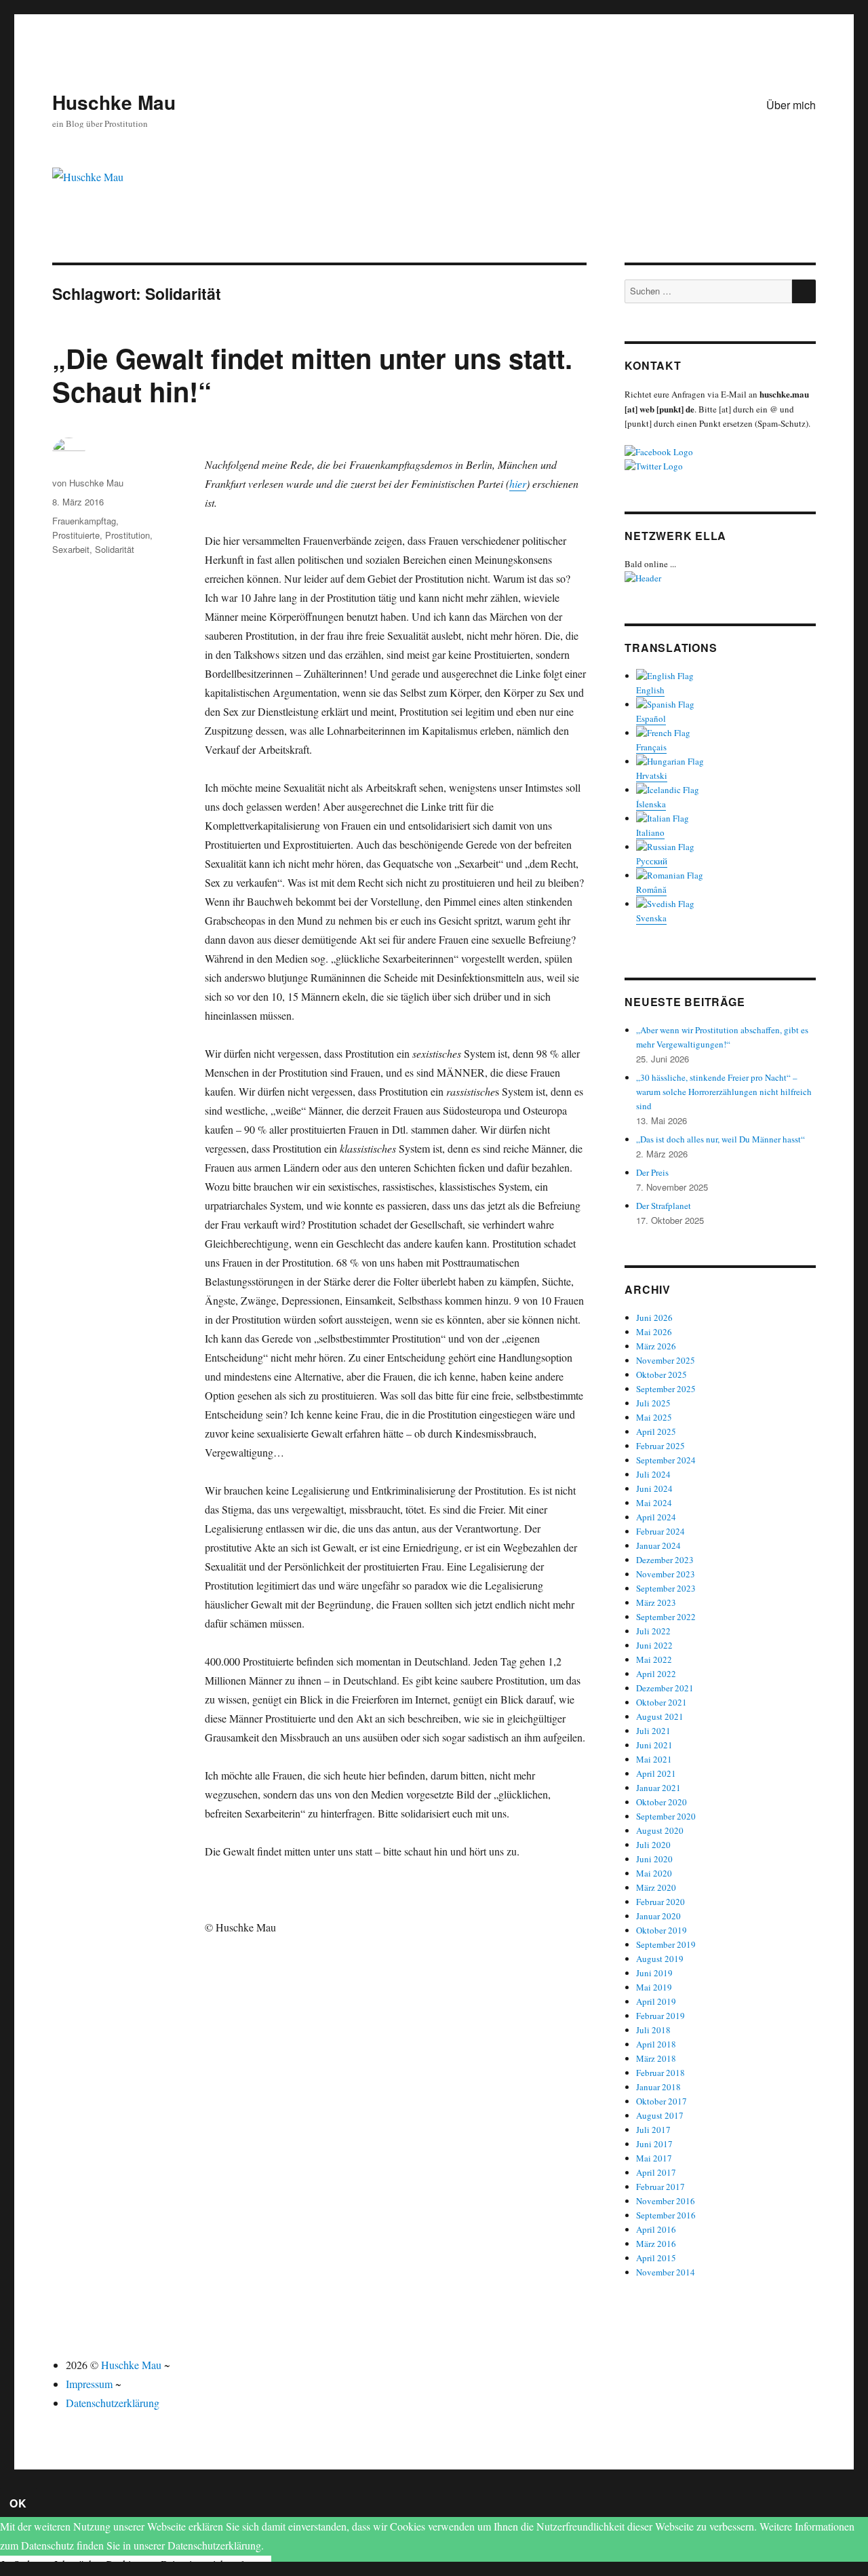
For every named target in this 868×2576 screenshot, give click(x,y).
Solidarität (115, 549)
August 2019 (660, 1959)
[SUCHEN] (804, 291)
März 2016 (656, 2244)
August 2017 (660, 2115)
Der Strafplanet (664, 1206)
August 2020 (660, 1830)
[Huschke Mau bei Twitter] (720, 466)
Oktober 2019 (662, 1930)
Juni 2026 (654, 1318)
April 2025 (656, 1431)
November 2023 (666, 1574)
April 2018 (656, 2044)
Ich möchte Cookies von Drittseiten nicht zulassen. (162, 2564)
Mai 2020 (654, 1873)
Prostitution (127, 535)
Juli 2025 (653, 1403)
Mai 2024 (654, 1503)
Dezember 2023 (665, 1560)
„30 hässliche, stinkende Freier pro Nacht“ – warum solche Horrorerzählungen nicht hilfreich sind (724, 1092)
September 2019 (666, 1944)
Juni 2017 (654, 2144)
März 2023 (656, 1602)
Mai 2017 (654, 2158)
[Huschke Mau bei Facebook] (720, 452)
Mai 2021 (654, 1759)
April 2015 (656, 2258)
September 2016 (666, 2215)
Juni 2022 (654, 1645)
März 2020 (656, 1887)
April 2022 (656, 1674)
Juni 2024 (654, 1488)
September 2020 (666, 1816)
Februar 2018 (660, 2073)
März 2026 (656, 1346)
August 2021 (660, 1716)
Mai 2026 (654, 1332)
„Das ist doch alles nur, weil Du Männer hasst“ (721, 1139)
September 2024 (666, 1460)
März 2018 (656, 2058)
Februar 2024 (660, 1531)
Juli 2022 (653, 1631)
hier (518, 483)
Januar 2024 (658, 1545)
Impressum (89, 2384)
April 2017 (656, 2172)
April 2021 (656, 1773)
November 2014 (666, 2272)
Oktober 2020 (662, 1802)
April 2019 (656, 2001)
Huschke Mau (114, 102)
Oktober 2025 (662, 1374)
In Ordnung (26, 2564)
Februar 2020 (660, 1902)
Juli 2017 (653, 2130)
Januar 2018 (658, 2087)
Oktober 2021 (662, 1702)
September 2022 (666, 1617)
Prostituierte (76, 535)
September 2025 (666, 1389)
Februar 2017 (660, 2187)
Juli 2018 (653, 2030)
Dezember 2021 (665, 1688)
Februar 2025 (660, 1446)
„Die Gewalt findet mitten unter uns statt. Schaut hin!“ (312, 374)
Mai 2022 (654, 1659)
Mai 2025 (654, 1417)
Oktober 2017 (662, 2101)
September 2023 (666, 1588)
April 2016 (656, 2229)
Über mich (791, 105)
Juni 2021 (654, 1745)
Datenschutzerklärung (113, 2403)
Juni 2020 (654, 1859)
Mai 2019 (654, 1987)
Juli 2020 (653, 1845)
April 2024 (656, 1517)
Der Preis (652, 1172)
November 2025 (666, 1360)
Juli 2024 (653, 1474)
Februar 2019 (660, 2016)
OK (18, 2503)
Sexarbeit (71, 549)
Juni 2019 (654, 1973)
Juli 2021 (653, 1731)
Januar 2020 (658, 1916)
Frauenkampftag (84, 521)
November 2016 (666, 2201)
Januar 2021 (658, 1788)
